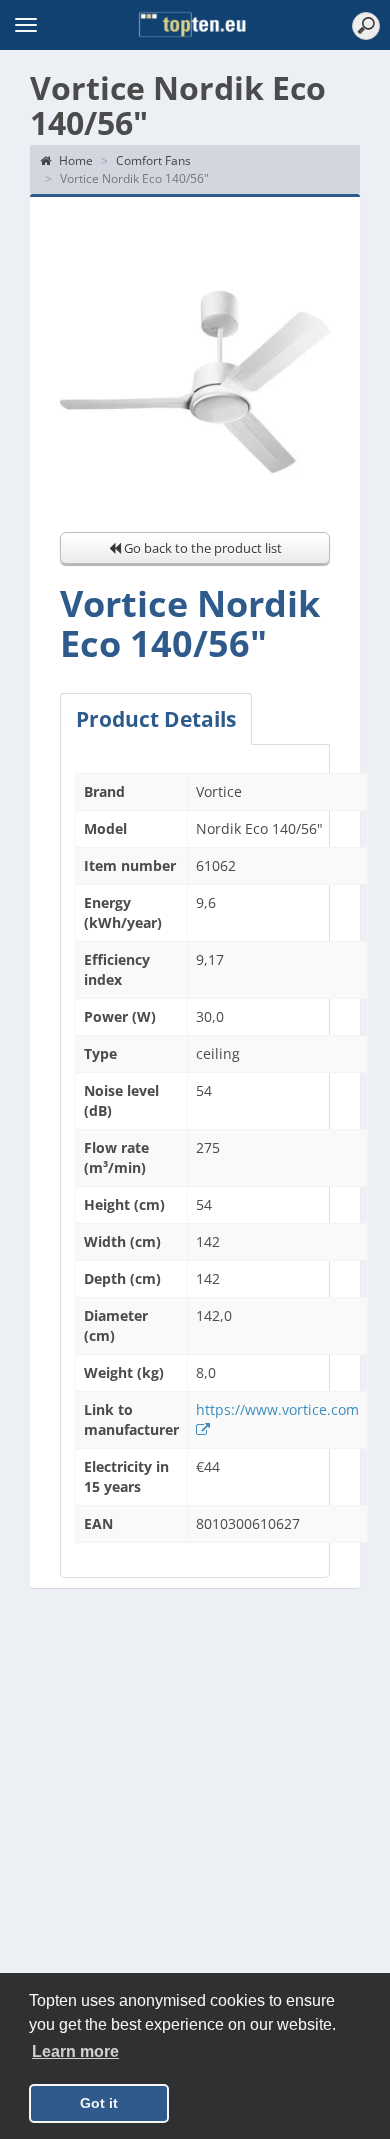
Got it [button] (99, 2103)
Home (74, 160)
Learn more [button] (75, 2051)
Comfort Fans (153, 160)
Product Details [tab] (156, 719)
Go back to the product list (201, 548)
